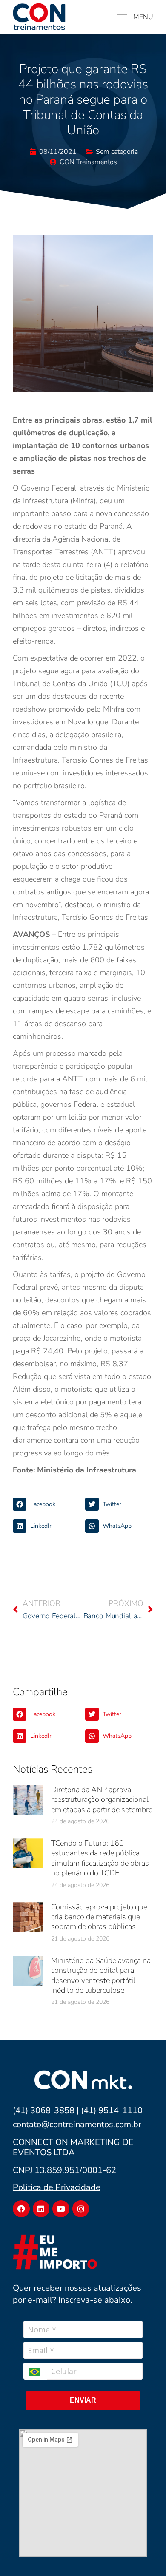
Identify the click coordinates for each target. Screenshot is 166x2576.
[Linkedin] (41, 2209)
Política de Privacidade (57, 2187)
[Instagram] (81, 2209)
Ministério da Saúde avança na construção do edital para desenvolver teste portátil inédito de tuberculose (101, 1975)
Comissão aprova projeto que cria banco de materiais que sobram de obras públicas (99, 1917)
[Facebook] (21, 2209)
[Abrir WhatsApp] (145, 2555)
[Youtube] (61, 2209)
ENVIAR (83, 2400)
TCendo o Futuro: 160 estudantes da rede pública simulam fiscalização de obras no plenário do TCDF (100, 1858)
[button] (47, 1504)
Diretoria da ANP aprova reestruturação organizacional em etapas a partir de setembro (102, 1800)
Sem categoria (117, 152)
